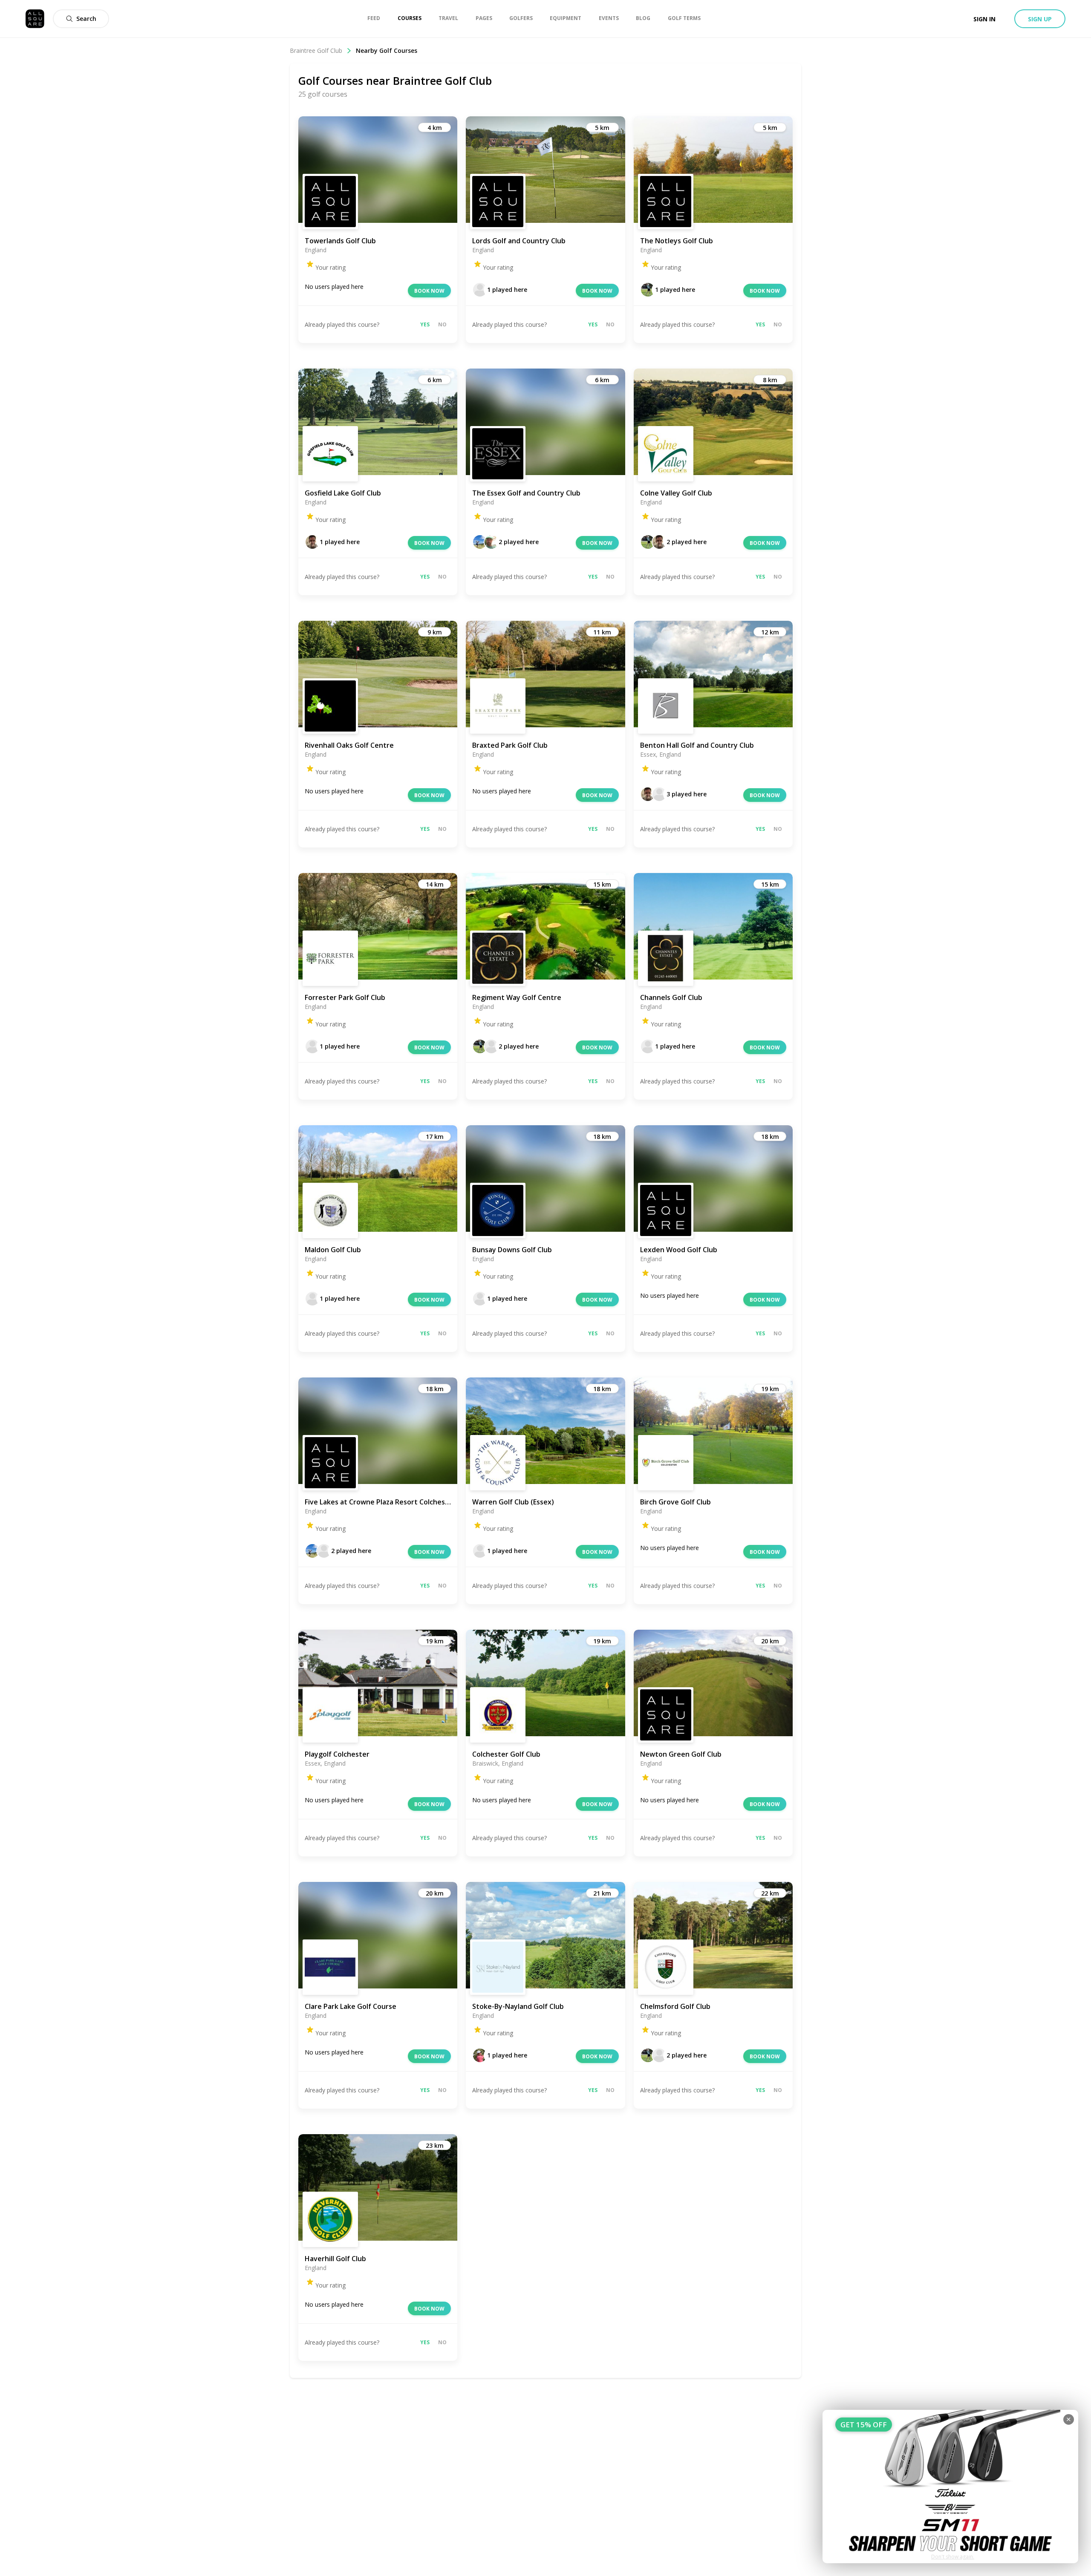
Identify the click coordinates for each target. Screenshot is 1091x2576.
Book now (429, 291)
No (442, 324)
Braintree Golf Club (316, 50)
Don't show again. (953, 2557)
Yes (425, 324)
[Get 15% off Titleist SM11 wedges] (950, 2487)
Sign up (1040, 19)
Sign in (984, 19)
